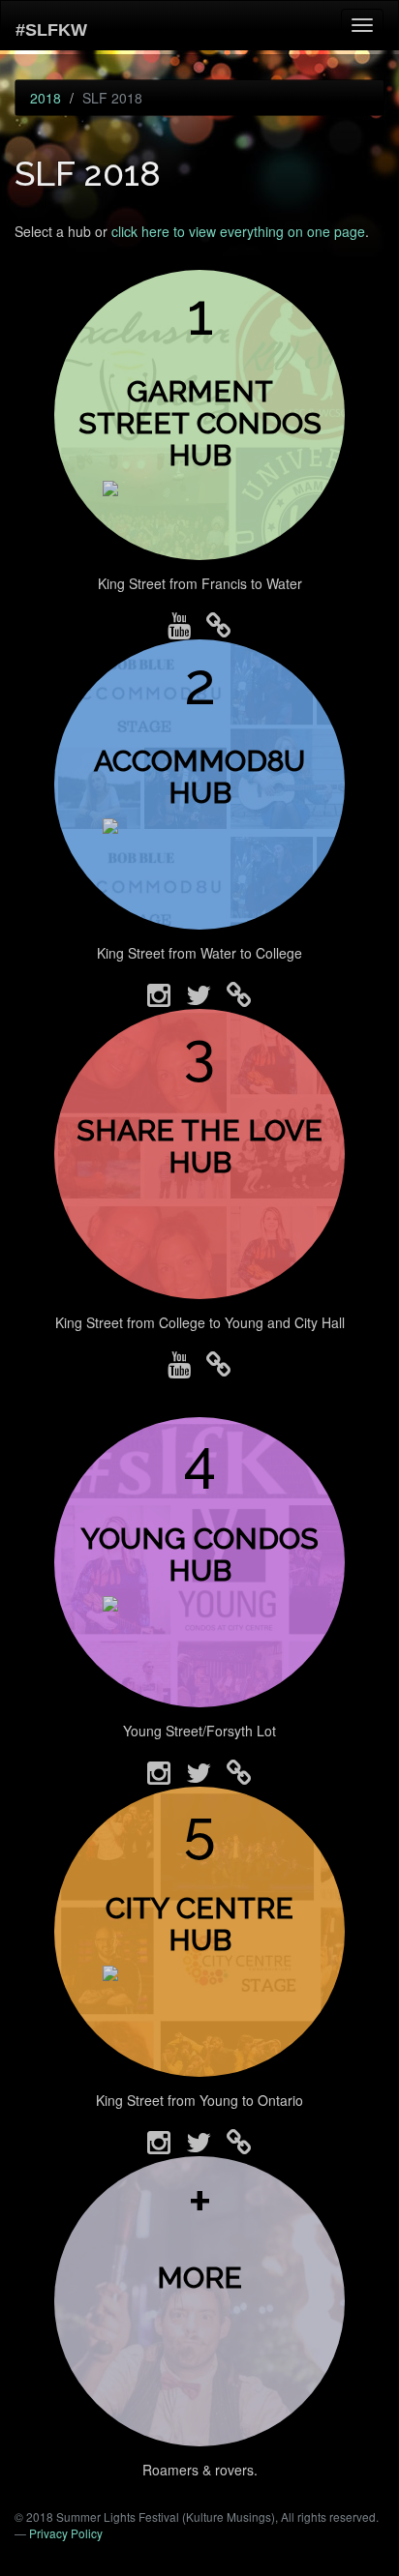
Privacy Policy (66, 2533)
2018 (46, 98)
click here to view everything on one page (238, 231)
